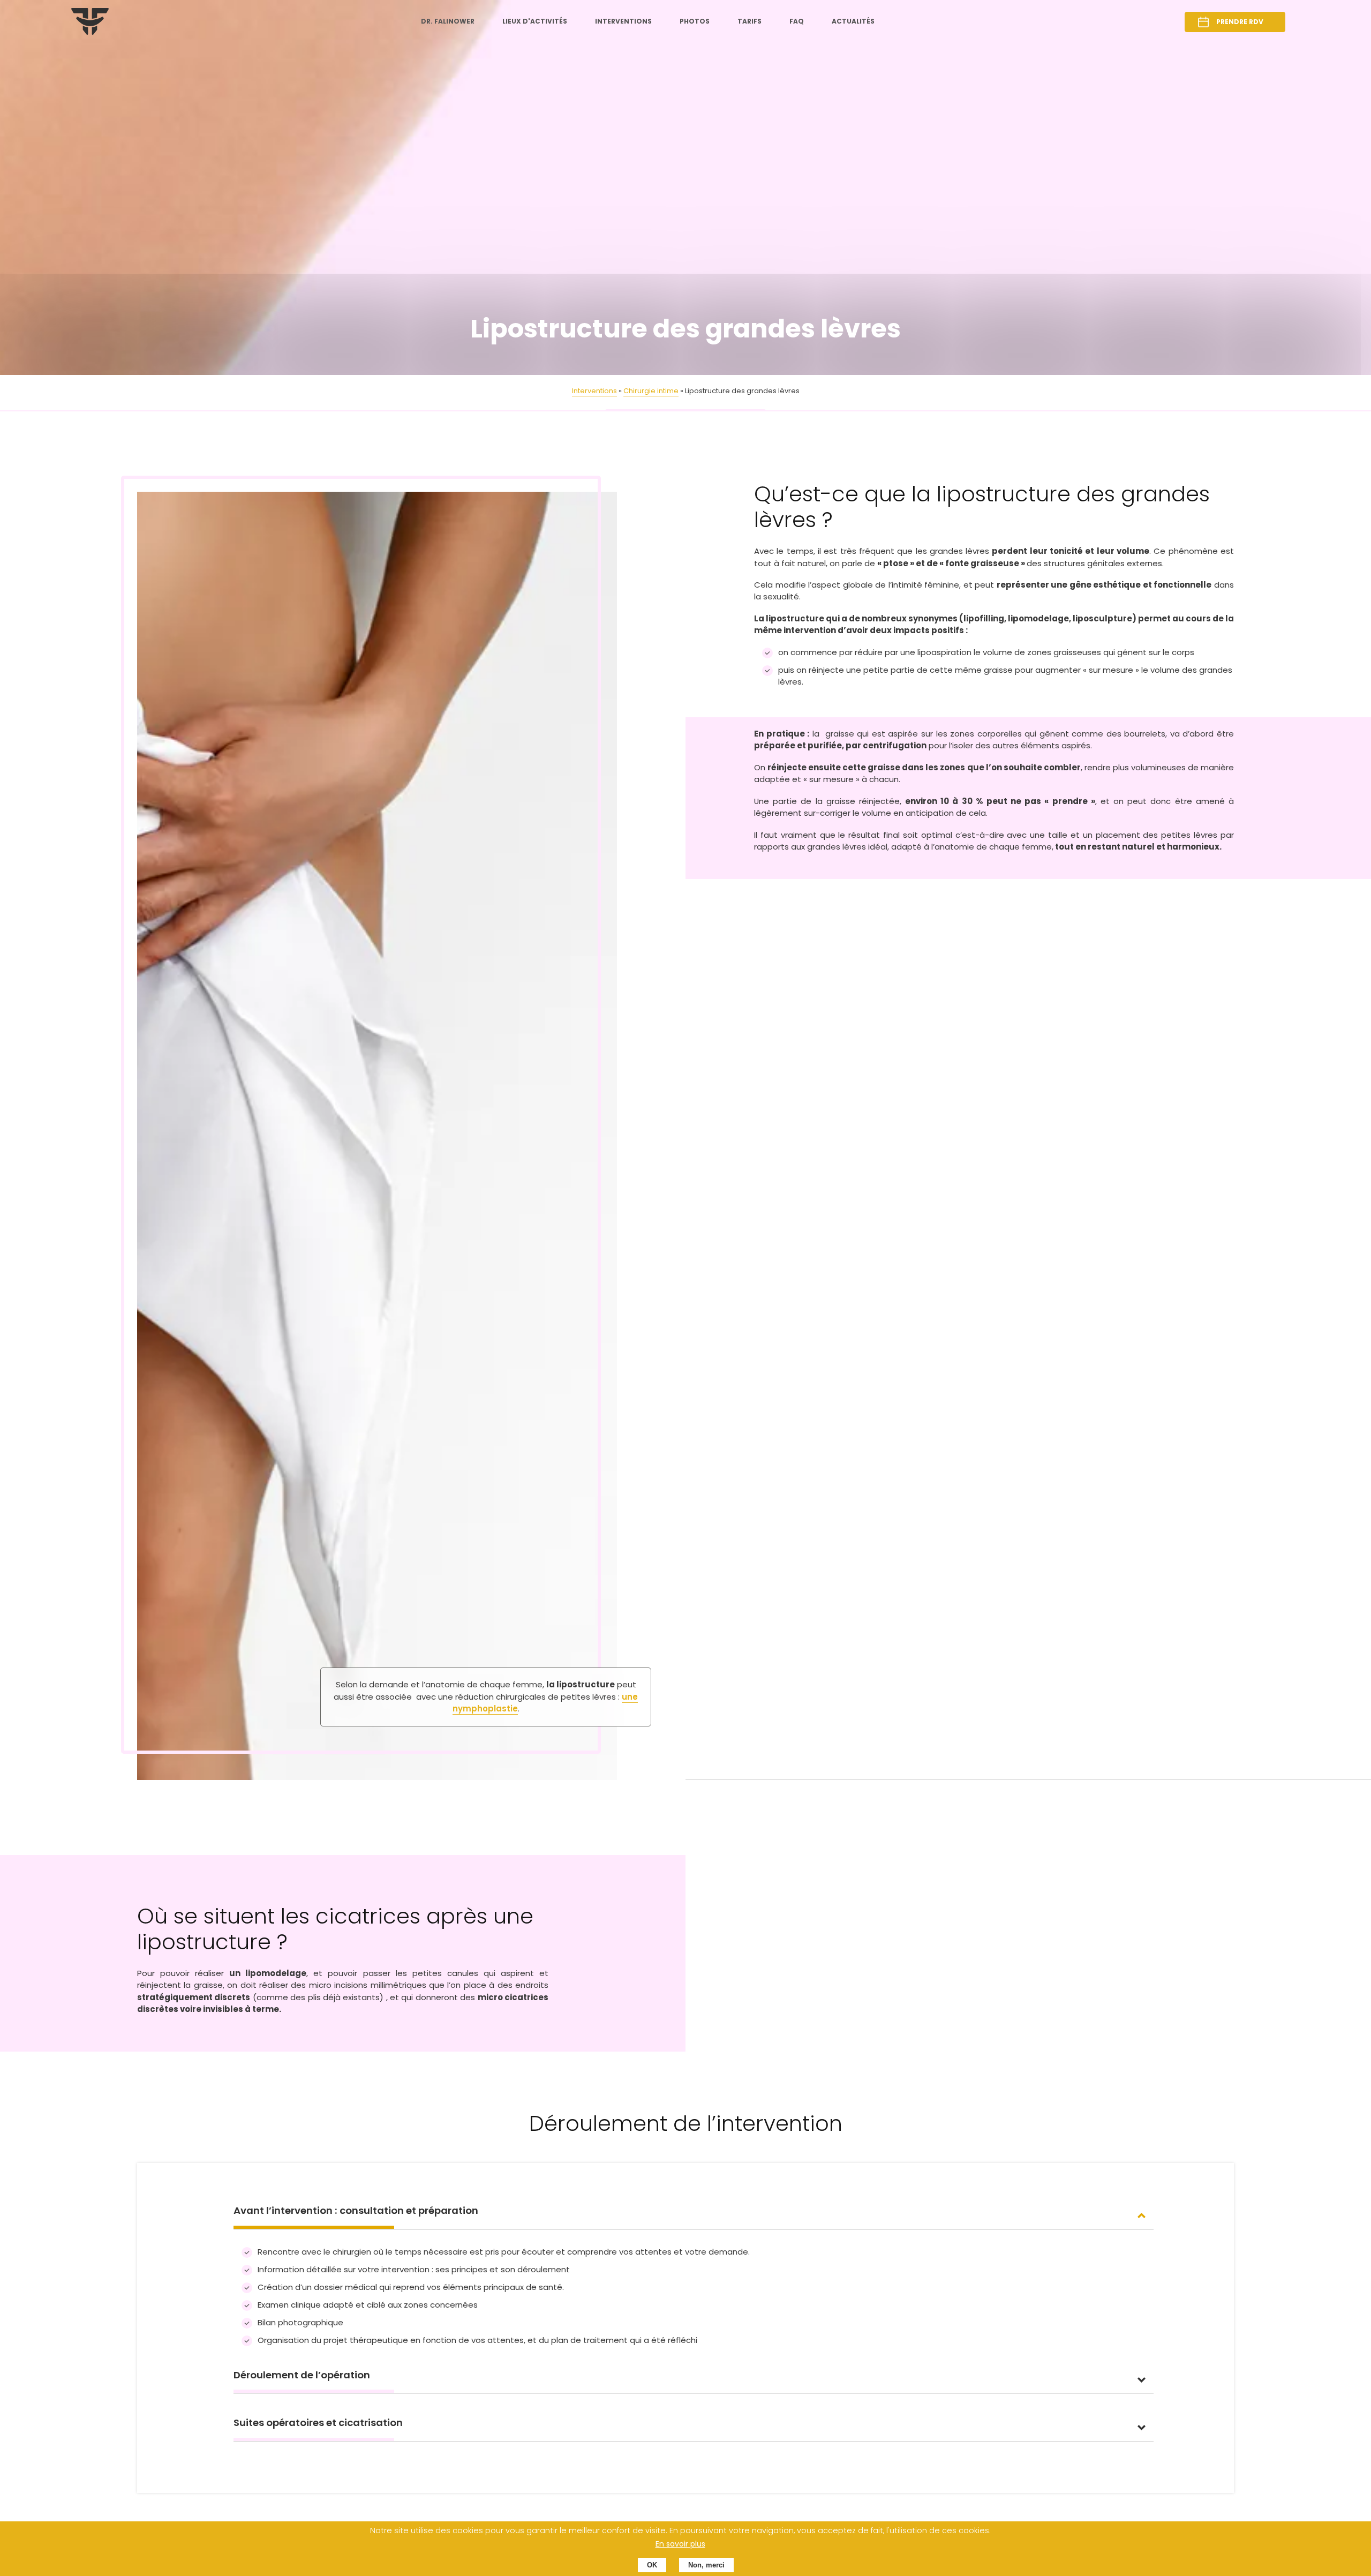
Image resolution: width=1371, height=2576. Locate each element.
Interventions (594, 391)
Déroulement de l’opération (302, 2375)
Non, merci (706, 2565)
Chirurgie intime (651, 391)
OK (652, 2565)
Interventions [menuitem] (623, 21)
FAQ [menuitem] (797, 21)
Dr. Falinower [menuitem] (448, 21)
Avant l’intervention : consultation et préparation (356, 2210)
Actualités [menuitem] (853, 21)
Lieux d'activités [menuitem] (535, 21)
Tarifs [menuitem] (749, 21)
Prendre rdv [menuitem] (1240, 22)
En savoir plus (680, 2544)
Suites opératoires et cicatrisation (318, 2423)
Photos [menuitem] (695, 21)
